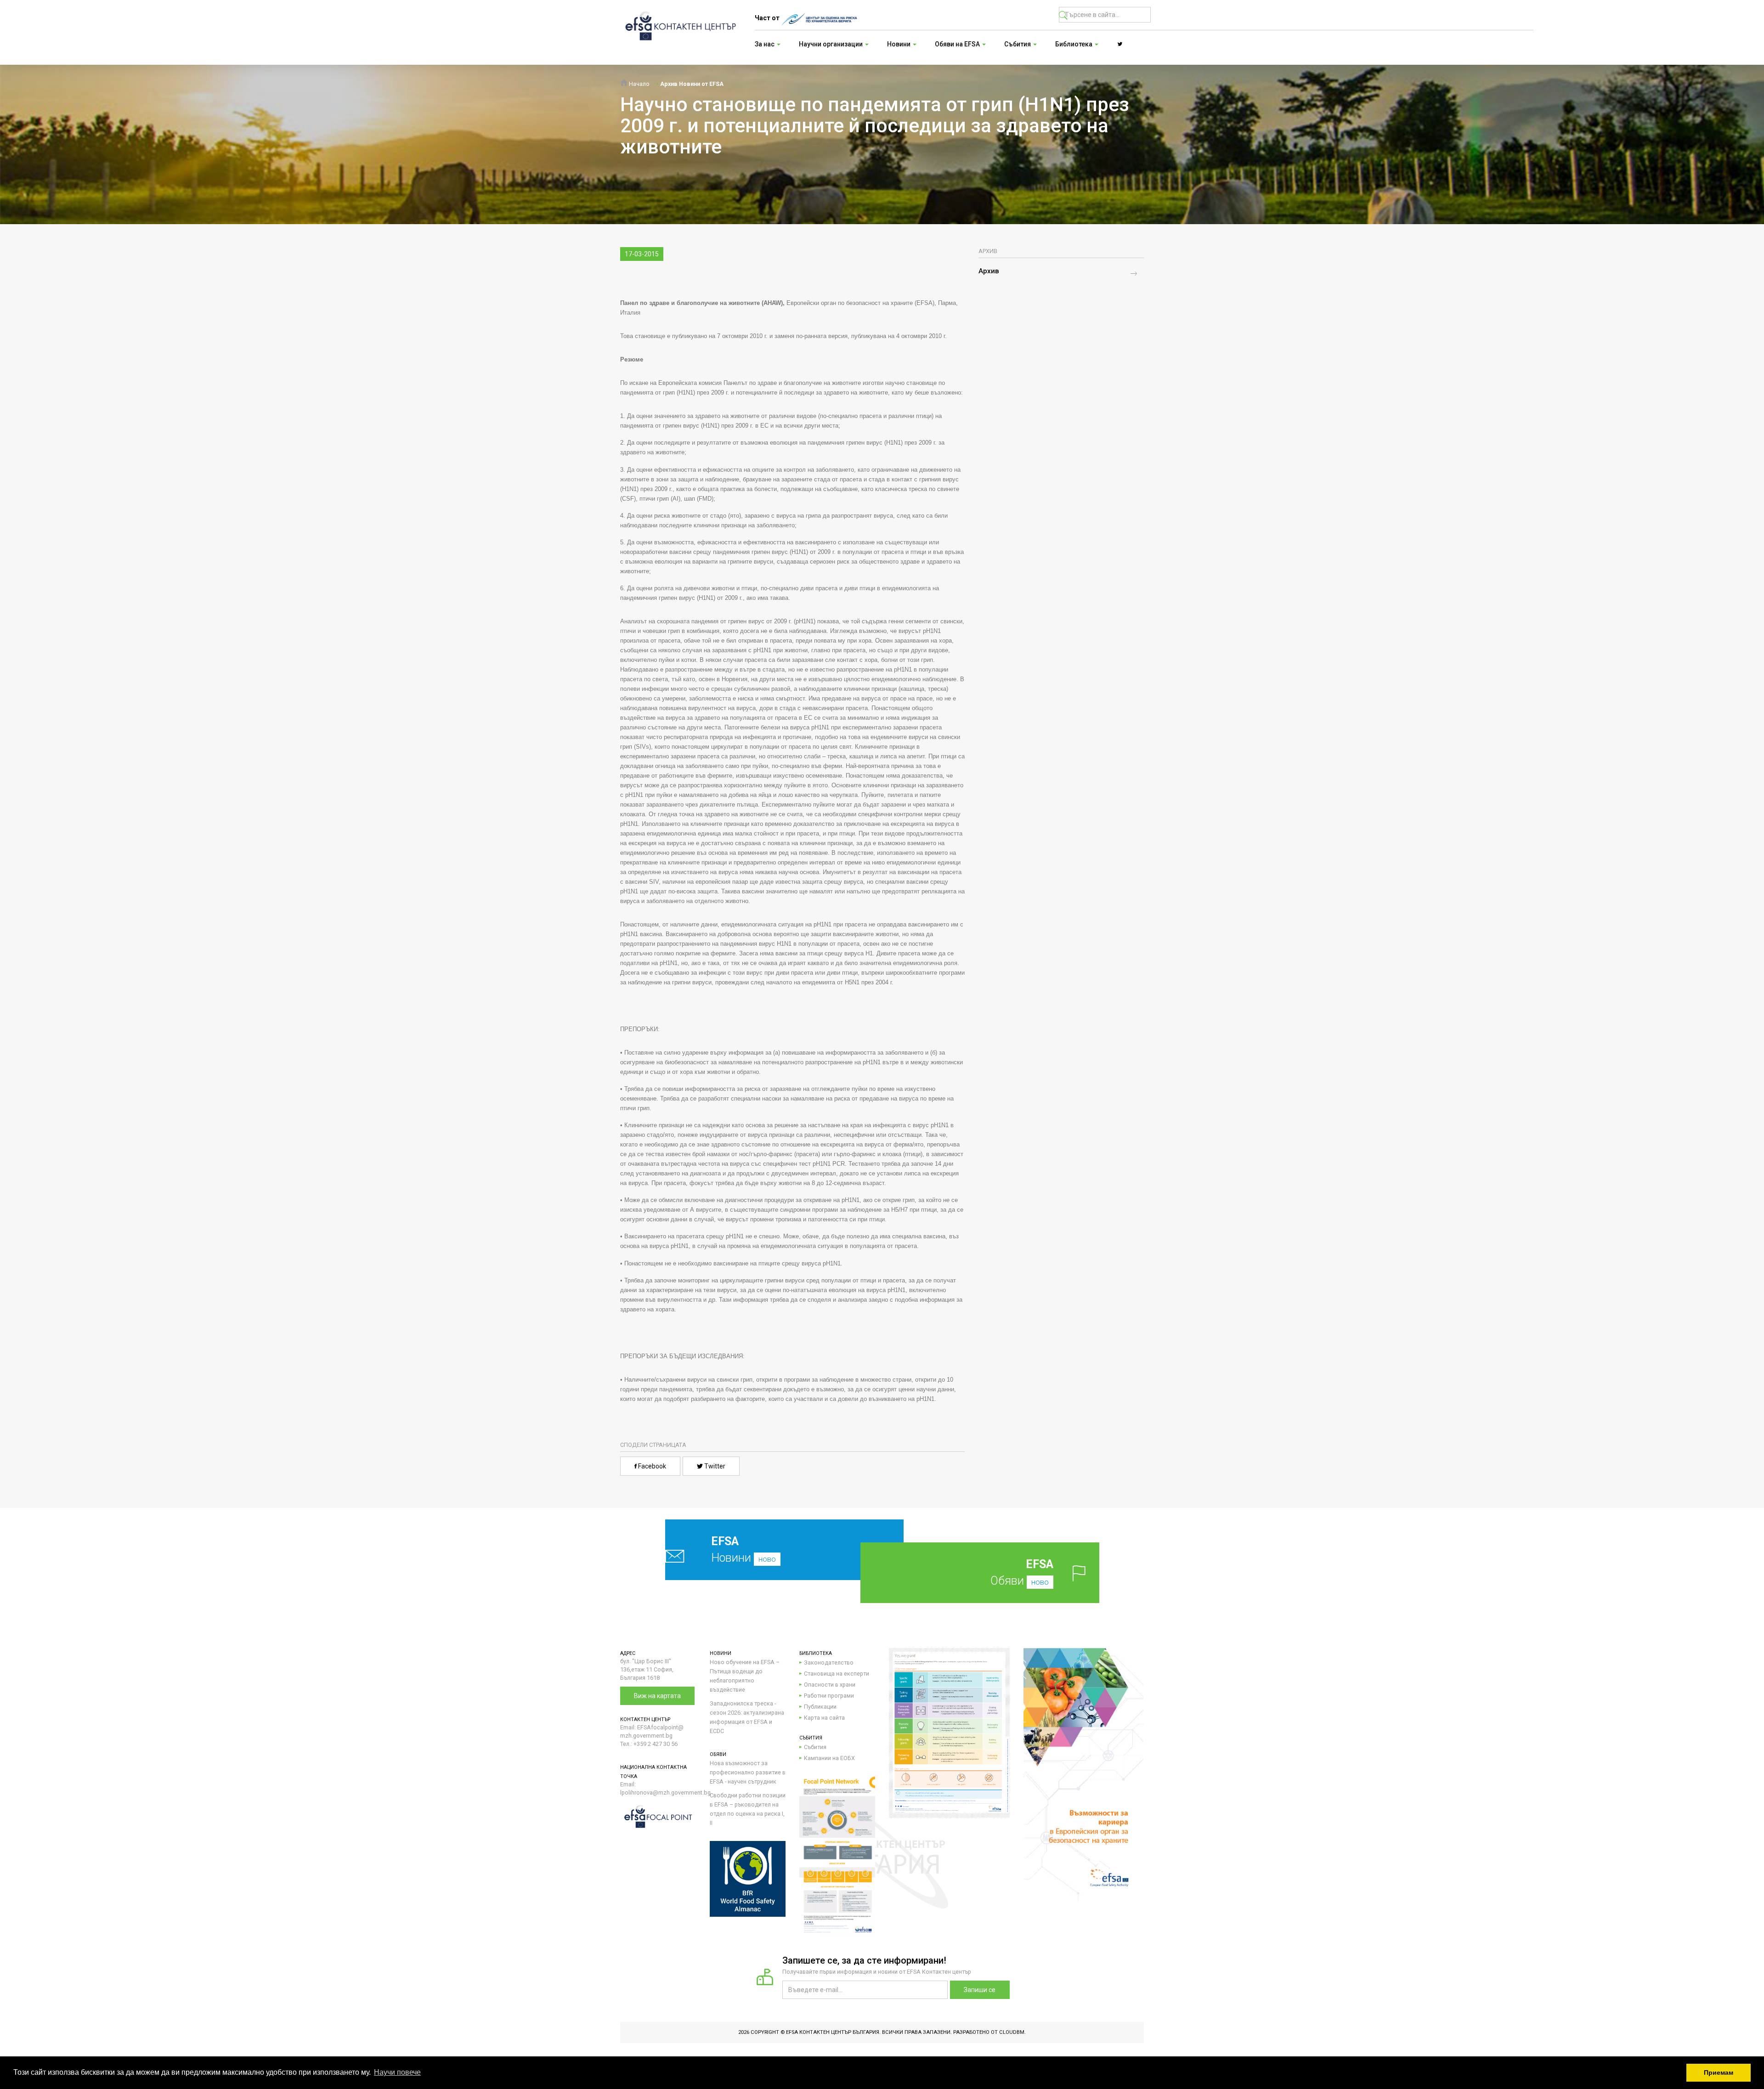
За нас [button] (765, 44)
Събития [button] (1018, 44)
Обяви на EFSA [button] (958, 44)
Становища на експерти (837, 1674)
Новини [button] (899, 44)
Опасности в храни (830, 1685)
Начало (639, 84)
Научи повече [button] (397, 2072)
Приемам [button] (1719, 2072)
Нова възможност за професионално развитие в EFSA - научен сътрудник (748, 1772)
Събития (815, 1747)
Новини (743, 1550)
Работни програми (829, 1696)
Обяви (1022, 1572)
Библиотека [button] (1074, 44)
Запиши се (980, 1990)
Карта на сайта (824, 1718)
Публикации (820, 1707)
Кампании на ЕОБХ (829, 1758)
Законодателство (829, 1663)
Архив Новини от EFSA (692, 84)
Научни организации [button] (831, 44)
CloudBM (1012, 2032)
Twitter (714, 1466)
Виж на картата (657, 1696)
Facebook (651, 1466)
